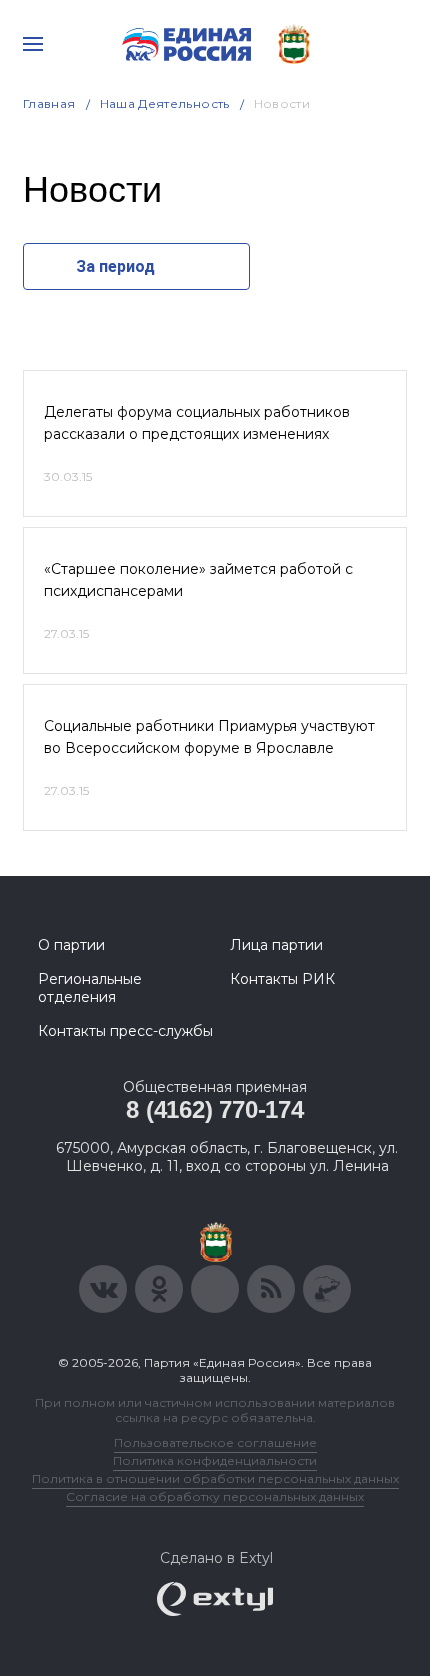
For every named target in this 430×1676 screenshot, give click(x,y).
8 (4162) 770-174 (214, 1109)
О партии (71, 945)
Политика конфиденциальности (215, 1460)
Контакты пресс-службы (125, 1031)
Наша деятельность (165, 103)
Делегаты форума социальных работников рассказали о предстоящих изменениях (197, 423)
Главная (49, 103)
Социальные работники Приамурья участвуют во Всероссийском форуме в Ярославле (209, 737)
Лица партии (276, 945)
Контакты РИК (282, 979)
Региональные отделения (90, 988)
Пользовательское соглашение (215, 1442)
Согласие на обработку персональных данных (215, 1496)
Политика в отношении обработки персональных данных (215, 1478)
